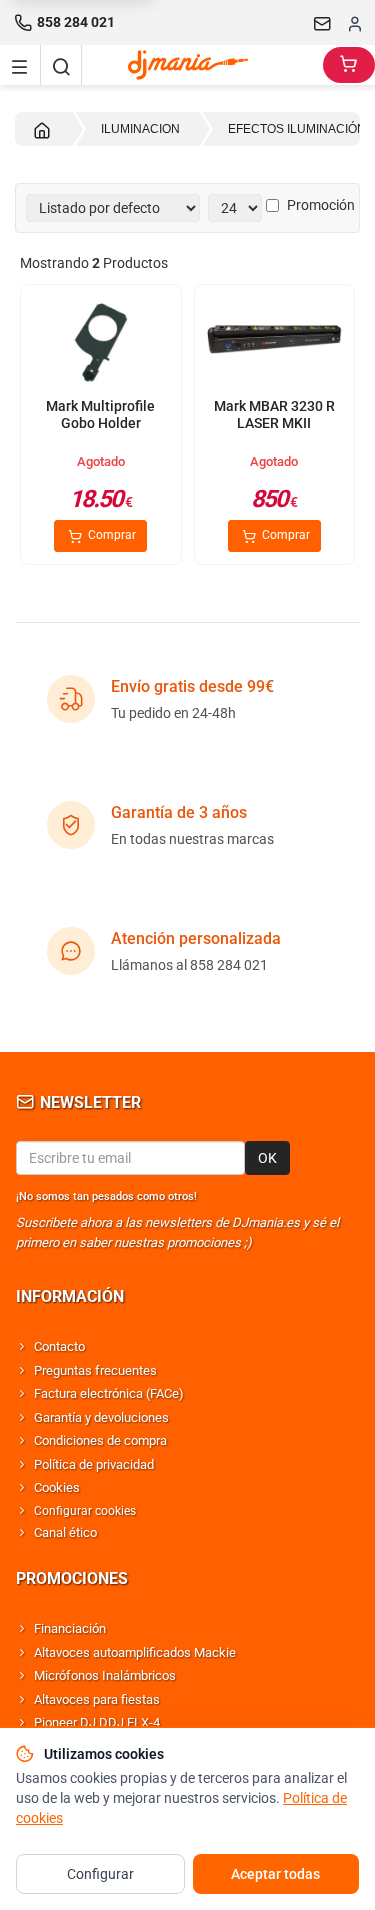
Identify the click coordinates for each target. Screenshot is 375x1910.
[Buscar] (61, 65)
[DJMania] (203, 65)
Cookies (57, 1487)
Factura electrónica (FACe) (109, 1393)
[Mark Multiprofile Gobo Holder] (101, 341)
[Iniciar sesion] (355, 23)
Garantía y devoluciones (101, 1417)
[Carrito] (349, 65)
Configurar (100, 1874)
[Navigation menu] (20, 65)
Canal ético (65, 1532)
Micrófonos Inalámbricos (105, 1675)
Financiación (70, 1628)
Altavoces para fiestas (97, 1699)
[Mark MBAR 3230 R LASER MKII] (275, 341)
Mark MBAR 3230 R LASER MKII (274, 415)
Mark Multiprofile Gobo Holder (100, 415)
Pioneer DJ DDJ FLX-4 (97, 1722)
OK (267, 1158)
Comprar (110, 535)
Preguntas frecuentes (95, 1370)
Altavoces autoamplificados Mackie (135, 1652)
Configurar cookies (85, 1511)
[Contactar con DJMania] (323, 23)
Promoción (321, 205)
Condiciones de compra (100, 1440)
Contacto (59, 1346)
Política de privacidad (94, 1464)
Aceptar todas (275, 1874)
